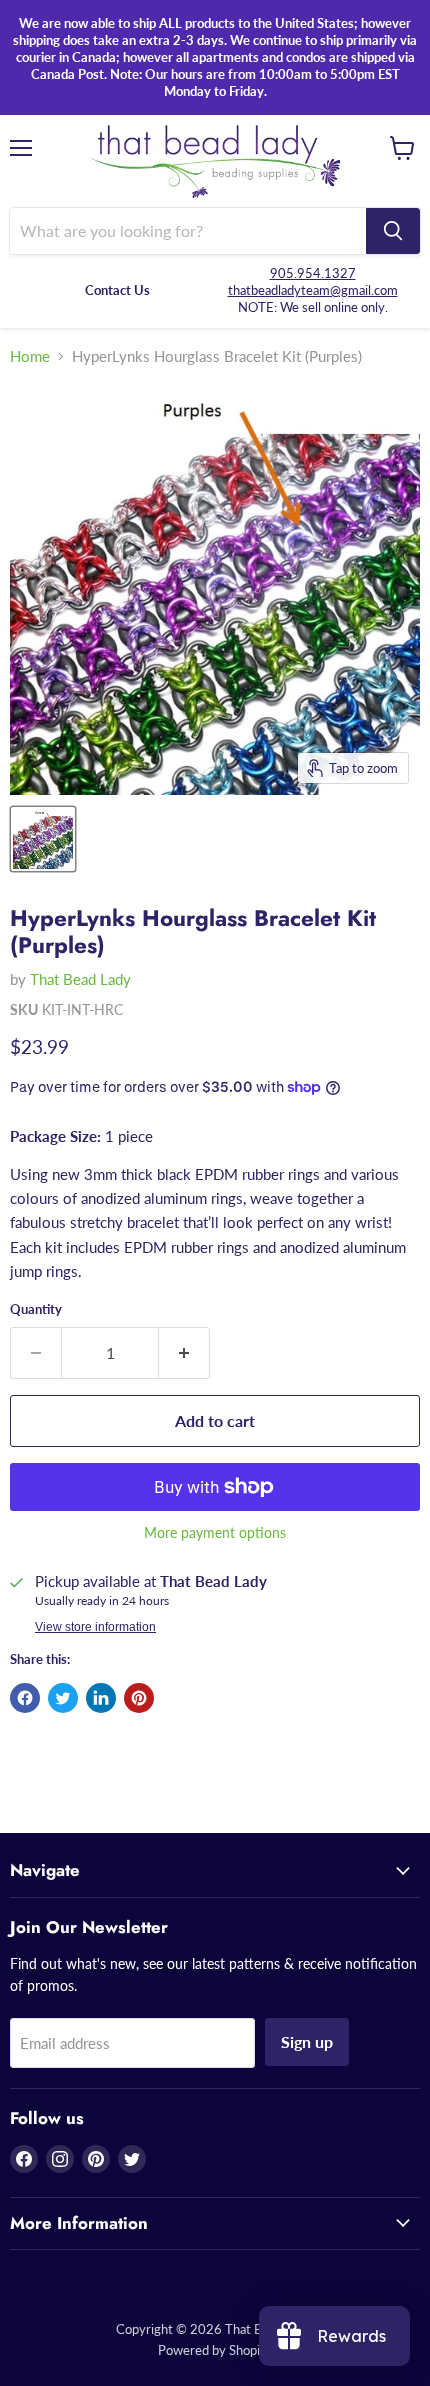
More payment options (215, 1533)
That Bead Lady (80, 979)
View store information (95, 1627)
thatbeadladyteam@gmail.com (313, 290)
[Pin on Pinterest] (139, 1698)
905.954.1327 (313, 273)
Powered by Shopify (215, 2350)
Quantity (36, 1309)
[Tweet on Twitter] (63, 1698)
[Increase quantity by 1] (184, 1353)
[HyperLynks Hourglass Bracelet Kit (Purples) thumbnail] (43, 839)
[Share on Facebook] (25, 1698)
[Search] (393, 231)
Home (30, 356)
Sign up (307, 2041)
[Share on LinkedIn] (101, 1698)
